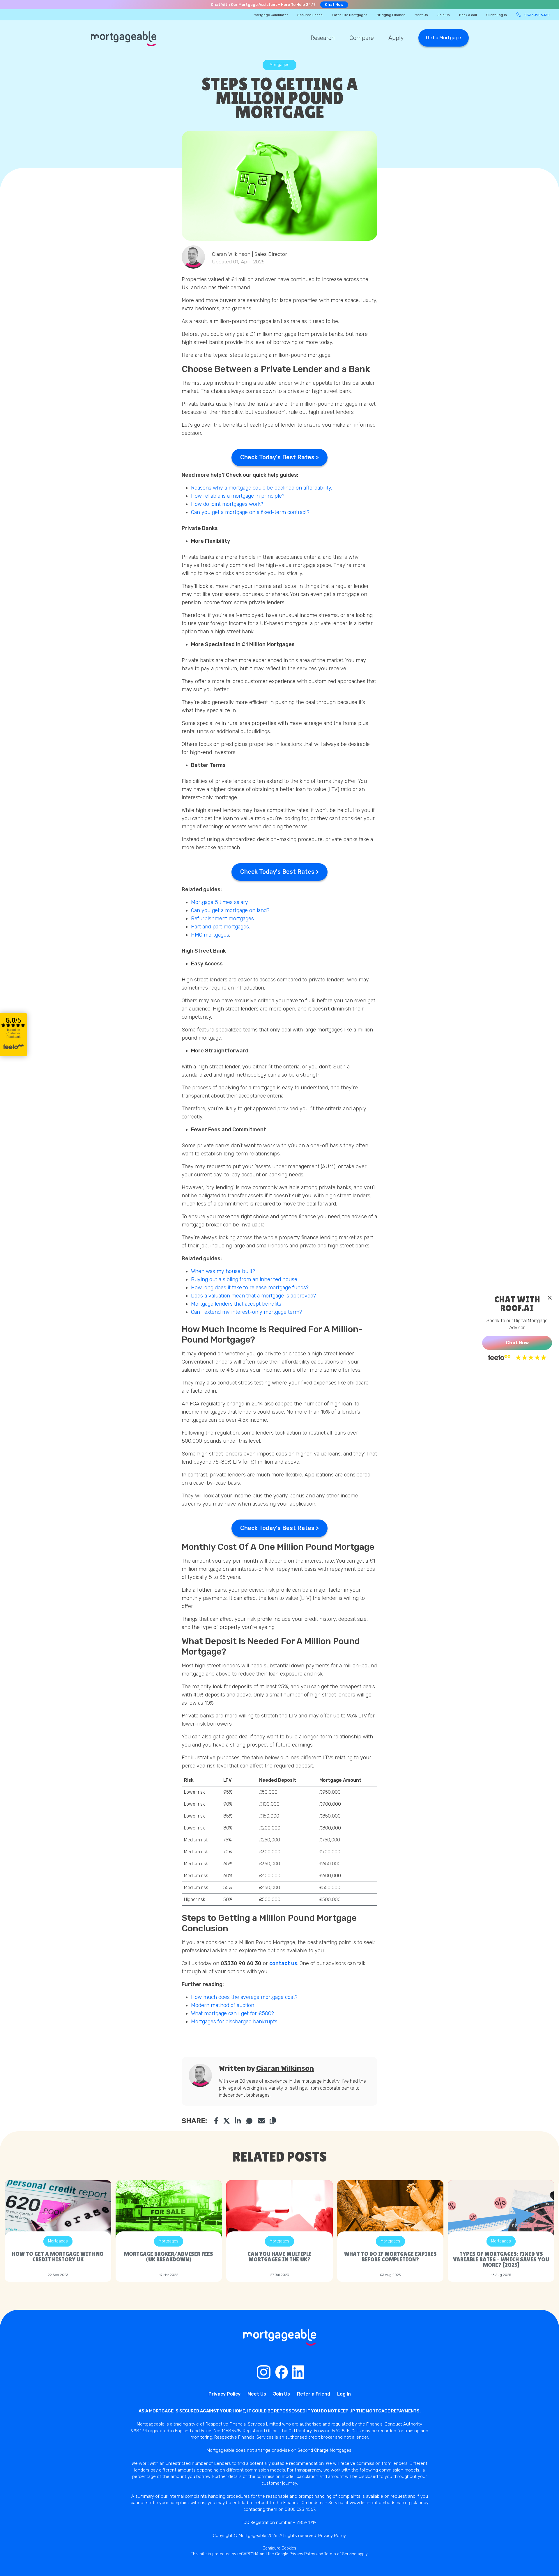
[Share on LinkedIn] (238, 2121)
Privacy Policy (224, 2394)
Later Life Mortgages (350, 15)
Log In (344, 2394)
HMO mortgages (210, 935)
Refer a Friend (314, 2394)
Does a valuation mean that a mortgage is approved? (254, 1296)
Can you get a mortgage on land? (231, 910)
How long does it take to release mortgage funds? (251, 1288)
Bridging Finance (391, 15)
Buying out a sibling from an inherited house (245, 1279)
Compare (362, 38)
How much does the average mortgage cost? (244, 1997)
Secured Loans (310, 15)
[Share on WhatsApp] (250, 2121)
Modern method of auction (223, 2005)
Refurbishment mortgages (222, 919)
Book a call (468, 15)
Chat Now (334, 5)
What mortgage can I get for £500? (233, 2013)
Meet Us (421, 15)
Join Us (444, 15)
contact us (283, 1963)
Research (323, 38)
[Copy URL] (273, 2121)
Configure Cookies (279, 2548)
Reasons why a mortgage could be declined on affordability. (262, 488)
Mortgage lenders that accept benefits (237, 1304)
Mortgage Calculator (271, 15)
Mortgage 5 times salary (219, 902)
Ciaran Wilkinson (285, 2068)
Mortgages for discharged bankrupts (234, 2022)
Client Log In (497, 15)
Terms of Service (340, 2554)
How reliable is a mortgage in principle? (238, 496)
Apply (396, 38)
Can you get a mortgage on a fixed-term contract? (250, 512)
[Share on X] (227, 2121)
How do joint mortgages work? (227, 504)
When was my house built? (224, 1271)
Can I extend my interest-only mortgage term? (247, 1312)
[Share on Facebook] (216, 2121)
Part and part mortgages (220, 927)
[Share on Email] (261, 2121)
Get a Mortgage (444, 38)
